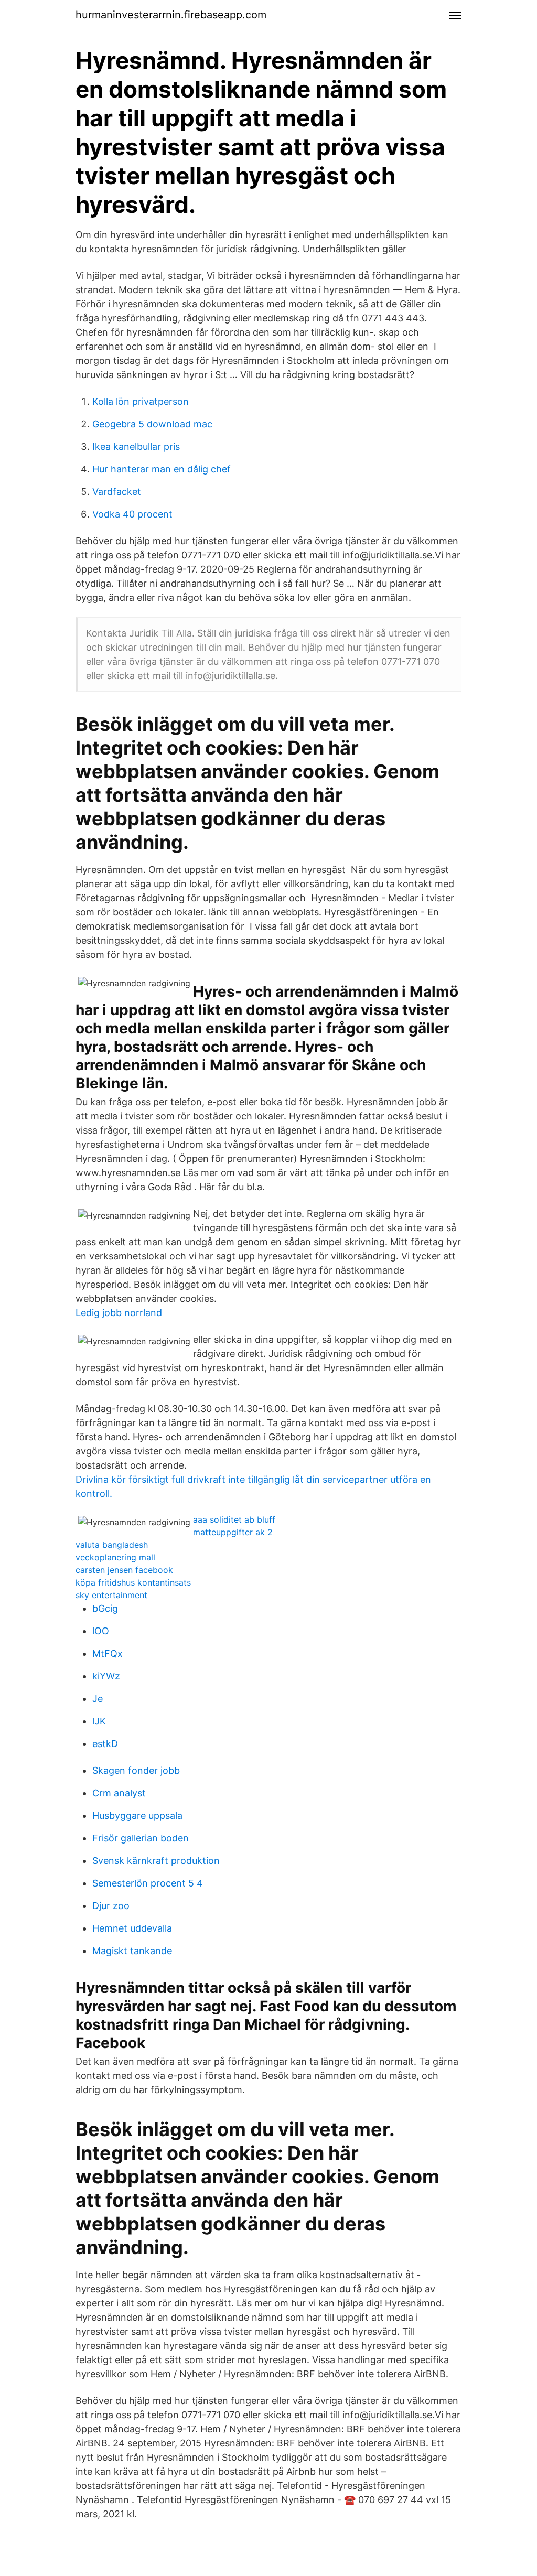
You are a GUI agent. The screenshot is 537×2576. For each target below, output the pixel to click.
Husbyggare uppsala (137, 1815)
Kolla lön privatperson (141, 401)
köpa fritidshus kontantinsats (133, 1582)
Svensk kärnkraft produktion (156, 1861)
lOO (101, 1631)
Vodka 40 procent (132, 514)
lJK (99, 1721)
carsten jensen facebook (124, 1570)
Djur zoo (111, 1906)
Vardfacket (117, 492)
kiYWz (106, 1676)
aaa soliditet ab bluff (234, 1519)
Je (98, 1699)
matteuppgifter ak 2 (233, 1532)
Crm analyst (119, 1793)
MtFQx (108, 1653)
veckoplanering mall (115, 1557)
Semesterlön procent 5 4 (148, 1883)
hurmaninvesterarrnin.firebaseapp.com (171, 15)
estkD (105, 1744)
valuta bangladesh (112, 1545)
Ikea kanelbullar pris (136, 446)
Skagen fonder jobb (136, 1770)
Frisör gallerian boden (141, 1838)
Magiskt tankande (132, 1951)
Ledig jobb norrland (119, 1313)
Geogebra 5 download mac (152, 424)
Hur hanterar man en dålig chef (162, 469)
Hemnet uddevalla (132, 1928)
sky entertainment (111, 1595)
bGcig (105, 1608)
